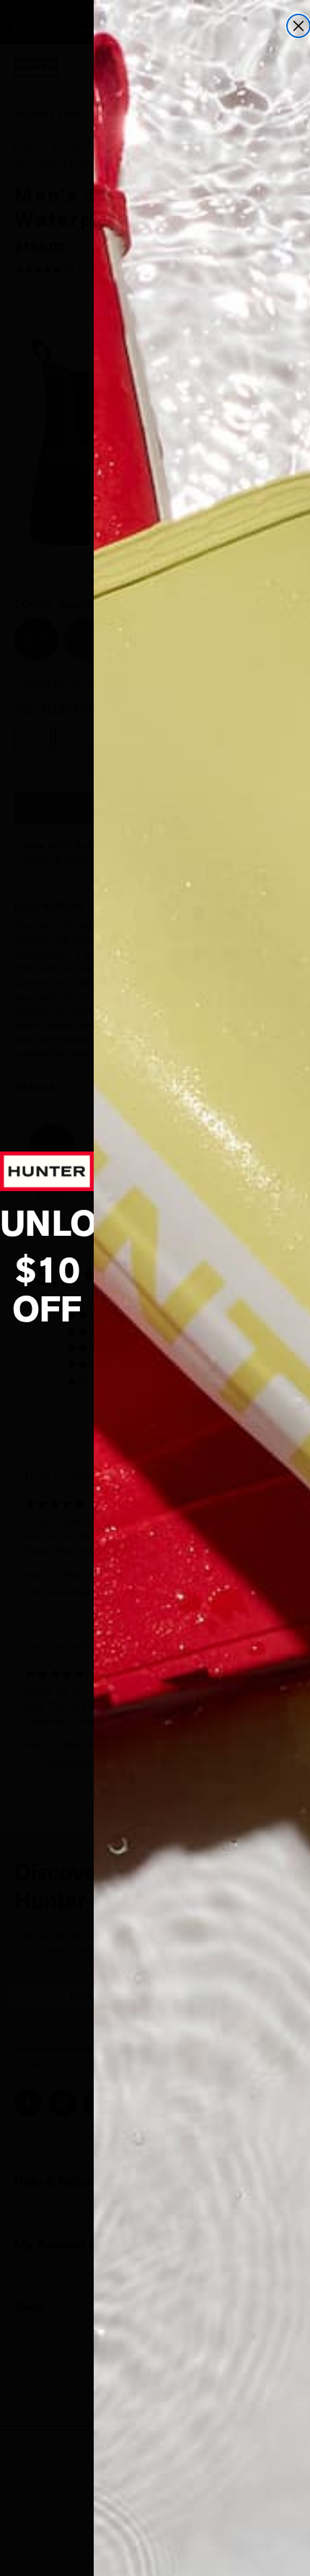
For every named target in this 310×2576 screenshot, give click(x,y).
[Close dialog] (298, 26)
